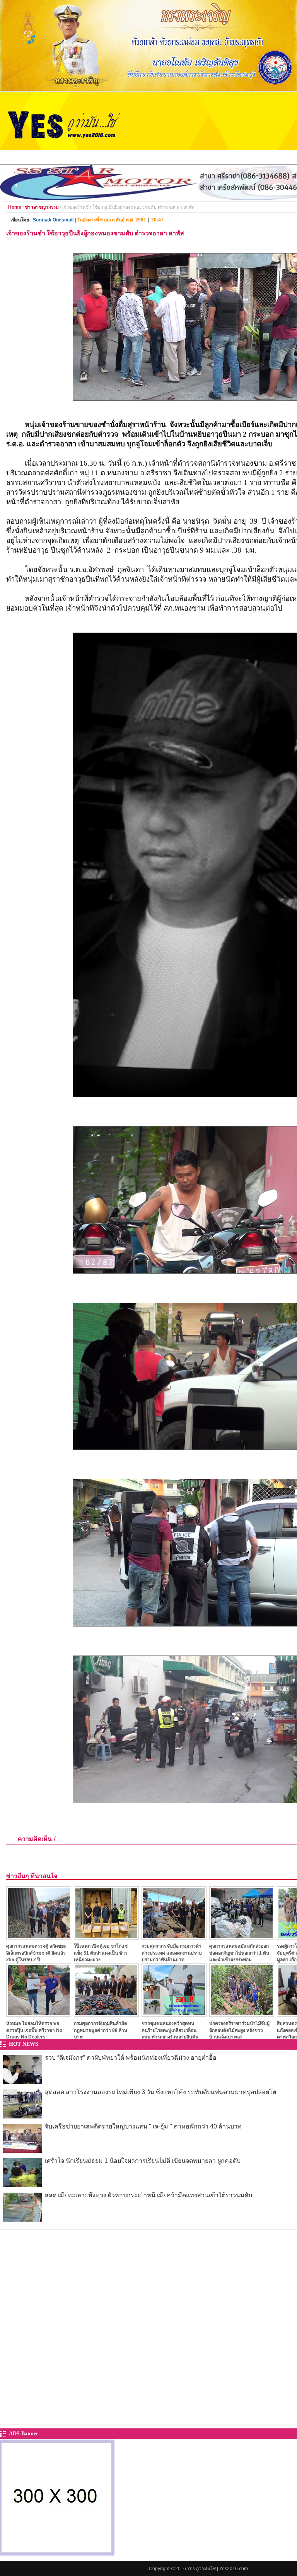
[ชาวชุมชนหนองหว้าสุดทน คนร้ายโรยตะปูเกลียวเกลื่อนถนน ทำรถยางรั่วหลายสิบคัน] (174, 2015)
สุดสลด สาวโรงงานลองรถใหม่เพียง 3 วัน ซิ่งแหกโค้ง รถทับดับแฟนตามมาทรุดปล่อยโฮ (161, 2092)
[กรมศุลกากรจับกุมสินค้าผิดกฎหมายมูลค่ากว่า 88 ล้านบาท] (106, 2015)
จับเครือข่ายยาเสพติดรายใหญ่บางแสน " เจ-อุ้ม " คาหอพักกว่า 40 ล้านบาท (143, 2126)
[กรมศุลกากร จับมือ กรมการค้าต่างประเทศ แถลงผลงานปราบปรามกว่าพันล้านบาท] (174, 1937)
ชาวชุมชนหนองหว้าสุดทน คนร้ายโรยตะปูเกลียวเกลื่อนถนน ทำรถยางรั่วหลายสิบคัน (170, 2030)
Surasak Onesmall (53, 220)
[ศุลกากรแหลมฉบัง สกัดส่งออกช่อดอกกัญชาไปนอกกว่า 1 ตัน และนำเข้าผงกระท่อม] (242, 1937)
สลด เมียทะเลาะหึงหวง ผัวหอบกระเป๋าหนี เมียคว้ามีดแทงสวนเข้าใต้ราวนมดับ (148, 2195)
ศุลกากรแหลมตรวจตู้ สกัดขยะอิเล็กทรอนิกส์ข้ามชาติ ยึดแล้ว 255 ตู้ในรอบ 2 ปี (36, 1953)
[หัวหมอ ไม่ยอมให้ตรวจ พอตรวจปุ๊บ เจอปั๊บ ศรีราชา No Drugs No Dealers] (39, 2015)
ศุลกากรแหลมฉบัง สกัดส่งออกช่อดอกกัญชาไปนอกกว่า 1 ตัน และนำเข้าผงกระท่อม (239, 1953)
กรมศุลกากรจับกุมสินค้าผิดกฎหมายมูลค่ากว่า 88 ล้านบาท (101, 2030)
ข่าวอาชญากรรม (42, 207)
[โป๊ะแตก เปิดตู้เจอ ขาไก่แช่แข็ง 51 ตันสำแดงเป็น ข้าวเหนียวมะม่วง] (106, 1937)
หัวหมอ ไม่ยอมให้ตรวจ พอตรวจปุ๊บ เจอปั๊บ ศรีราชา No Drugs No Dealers (34, 2030)
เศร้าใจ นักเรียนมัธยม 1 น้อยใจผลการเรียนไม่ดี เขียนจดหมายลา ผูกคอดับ (143, 2161)
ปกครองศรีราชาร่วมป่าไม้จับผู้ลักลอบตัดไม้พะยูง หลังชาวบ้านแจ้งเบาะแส (239, 2030)
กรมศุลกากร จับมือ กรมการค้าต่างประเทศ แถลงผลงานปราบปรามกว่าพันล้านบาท (172, 1953)
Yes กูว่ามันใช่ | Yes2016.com (218, 2569)
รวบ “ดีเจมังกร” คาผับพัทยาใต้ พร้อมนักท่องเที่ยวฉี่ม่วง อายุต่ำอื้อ (131, 2058)
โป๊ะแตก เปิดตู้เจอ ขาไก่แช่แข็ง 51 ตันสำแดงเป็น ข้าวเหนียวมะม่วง (101, 1953)
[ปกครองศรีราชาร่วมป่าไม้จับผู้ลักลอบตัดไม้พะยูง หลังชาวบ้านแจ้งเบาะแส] (242, 2015)
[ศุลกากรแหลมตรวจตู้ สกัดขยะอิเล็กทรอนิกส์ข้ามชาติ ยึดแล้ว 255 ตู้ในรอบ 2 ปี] (39, 1937)
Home (15, 207)
